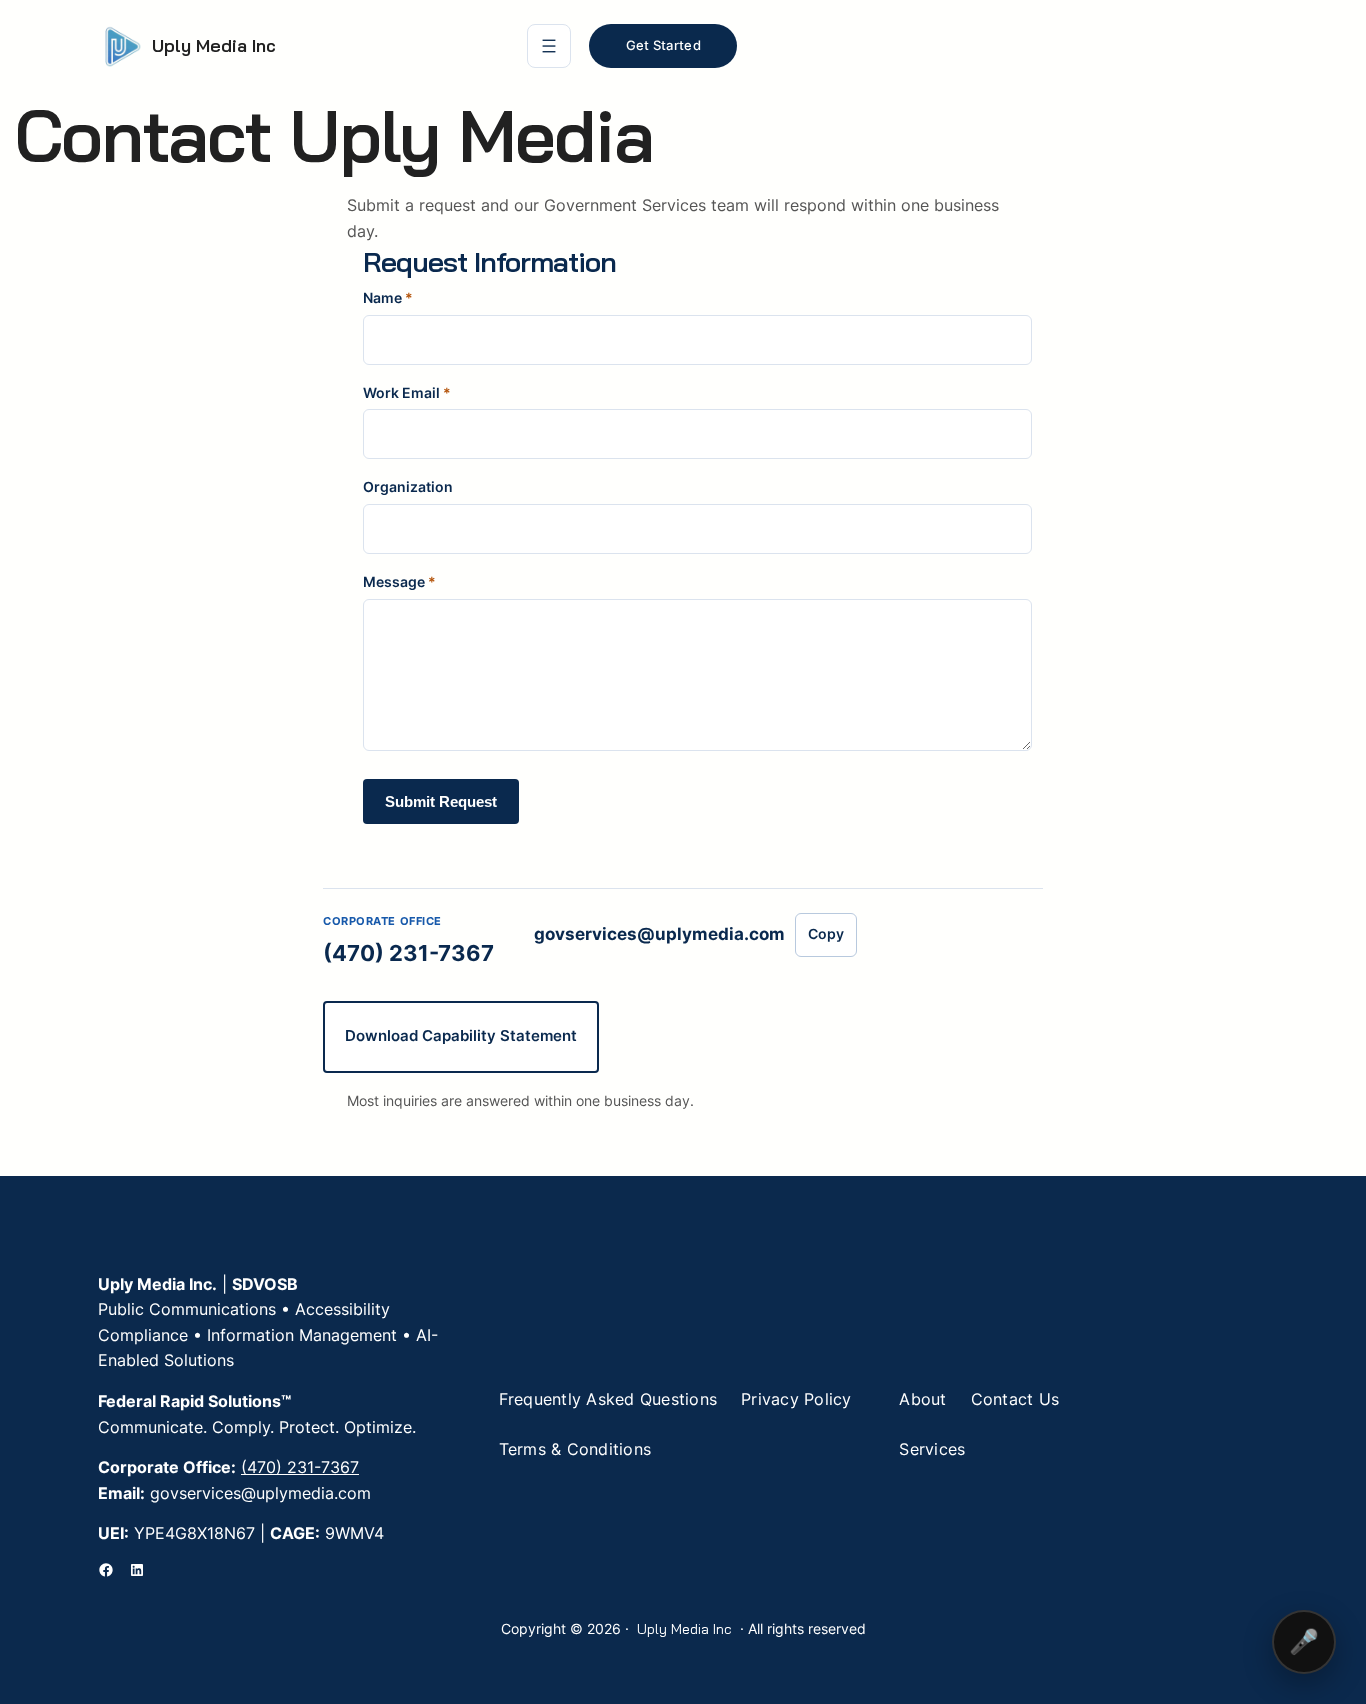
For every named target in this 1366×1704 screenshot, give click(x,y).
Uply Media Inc (214, 45)
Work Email (407, 392)
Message (399, 581)
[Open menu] (549, 46)
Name (388, 297)
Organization (408, 486)
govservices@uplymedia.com (659, 934)
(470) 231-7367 (408, 953)
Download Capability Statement (461, 1035)
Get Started (663, 45)
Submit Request (441, 801)
